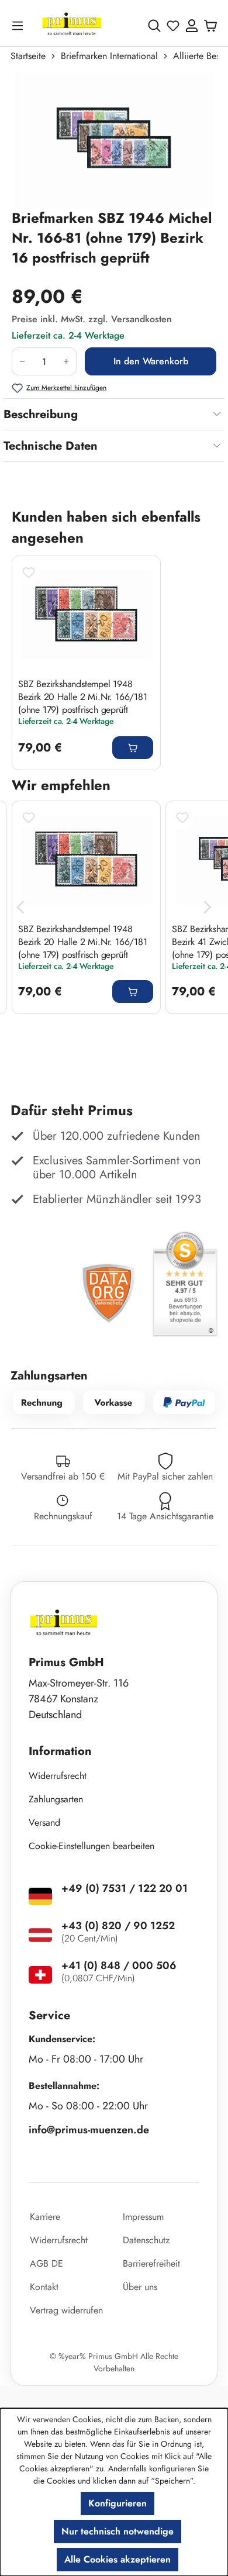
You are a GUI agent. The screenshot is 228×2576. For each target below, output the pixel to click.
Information (60, 1751)
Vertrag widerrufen (66, 2310)
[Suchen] (154, 26)
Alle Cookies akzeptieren (118, 2559)
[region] (114, 140)
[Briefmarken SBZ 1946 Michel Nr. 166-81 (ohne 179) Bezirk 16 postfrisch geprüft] (114, 140)
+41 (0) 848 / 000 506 (119, 1965)
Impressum (143, 2217)
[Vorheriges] (20, 907)
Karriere (45, 2217)
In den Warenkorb (151, 361)
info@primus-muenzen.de (89, 2130)
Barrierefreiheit (151, 2263)
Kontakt (44, 2287)
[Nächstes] (208, 907)
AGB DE (46, 2263)
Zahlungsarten (56, 1799)
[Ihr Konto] (192, 26)
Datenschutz (146, 2240)
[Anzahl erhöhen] (66, 361)
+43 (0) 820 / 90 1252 (118, 1926)
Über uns (140, 2287)
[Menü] (20, 25)
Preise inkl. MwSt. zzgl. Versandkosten (92, 319)
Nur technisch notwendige (118, 2531)
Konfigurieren (118, 2503)
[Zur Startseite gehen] (72, 25)
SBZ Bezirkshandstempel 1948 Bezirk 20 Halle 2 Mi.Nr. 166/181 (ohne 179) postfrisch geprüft (83, 696)
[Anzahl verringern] (22, 361)
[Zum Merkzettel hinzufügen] (29, 573)
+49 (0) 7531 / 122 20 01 (125, 1888)
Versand (44, 1822)
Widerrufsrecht (58, 1776)
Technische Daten (51, 446)
